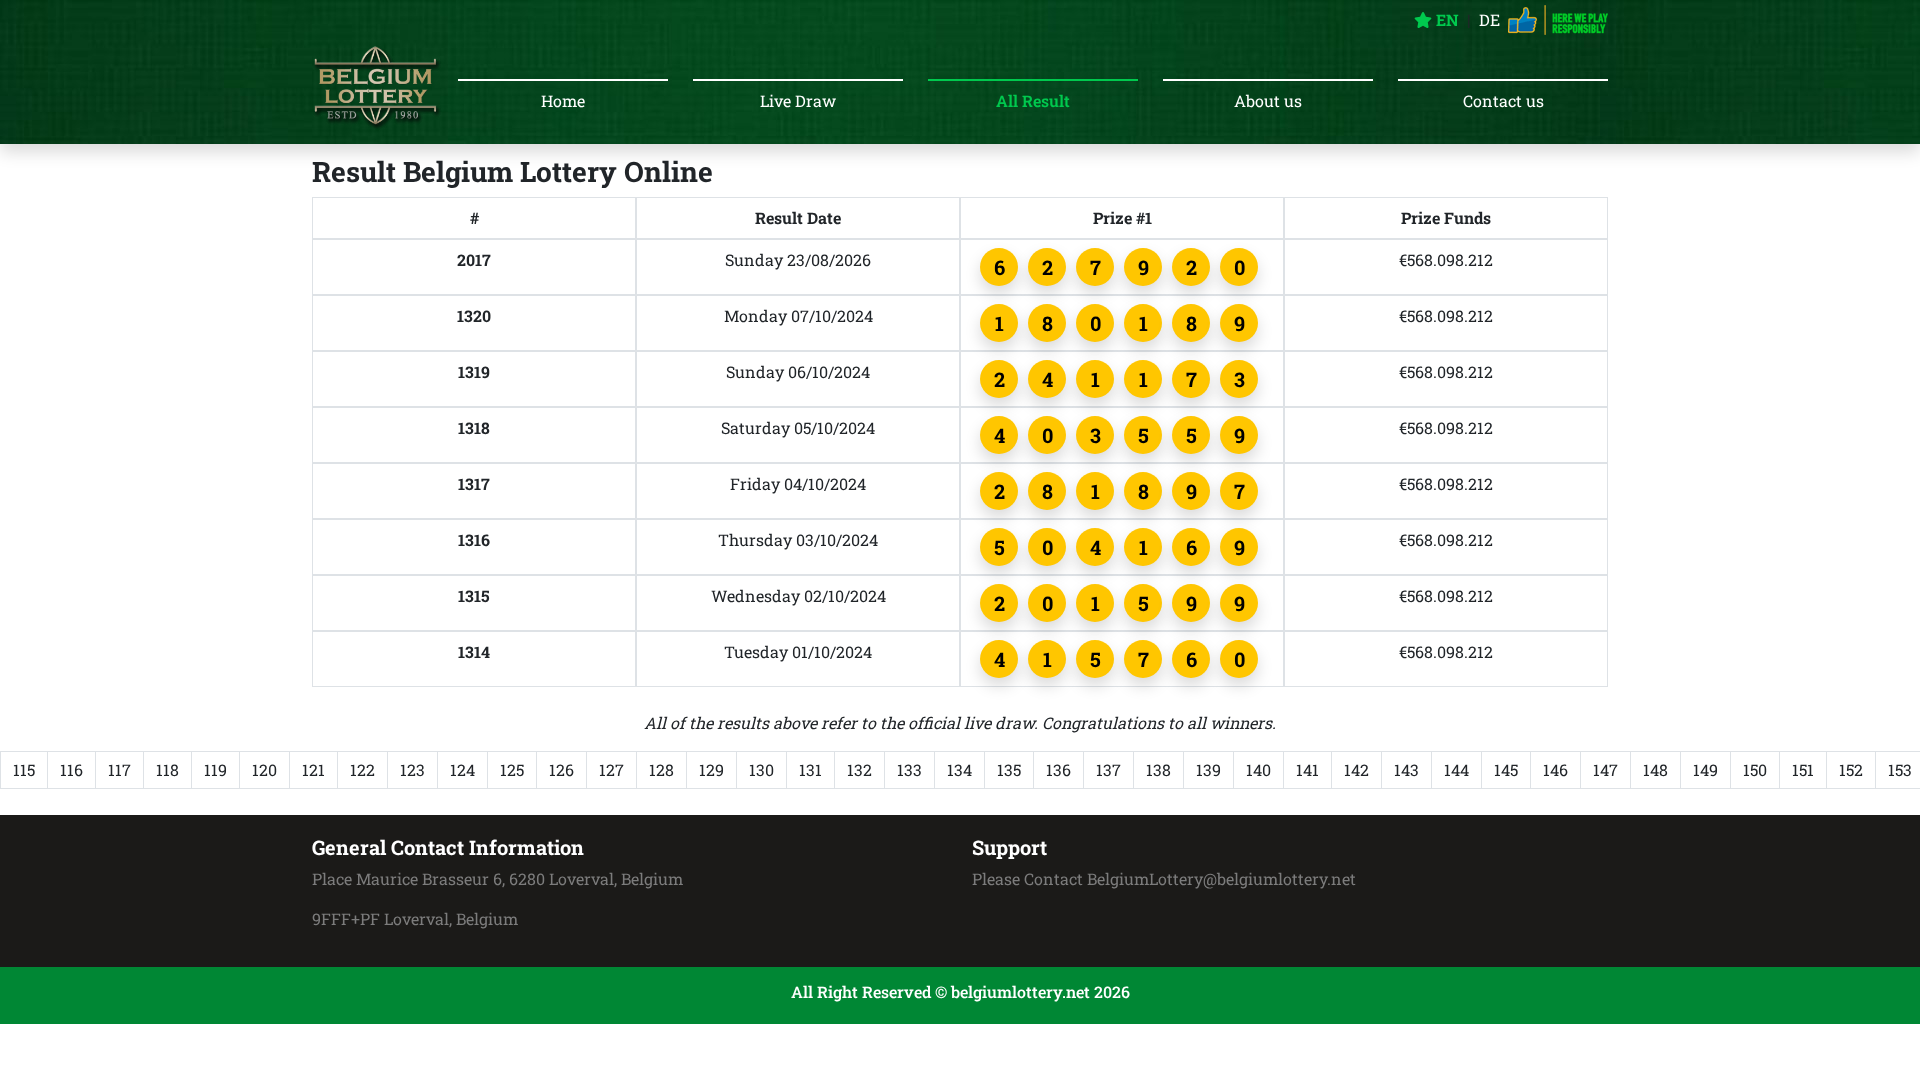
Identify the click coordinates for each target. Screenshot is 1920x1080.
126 (561, 769)
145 (1506, 769)
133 (909, 769)
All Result (1033, 100)
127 (611, 769)
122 (362, 769)
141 (1307, 769)
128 (661, 769)
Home (563, 100)
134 (959, 769)
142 (1356, 769)
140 (1258, 769)
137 (1108, 769)
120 (264, 769)
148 (1655, 769)
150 (1755, 769)
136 (1058, 769)
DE (1489, 19)
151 (1803, 769)
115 (24, 769)
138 (1158, 769)
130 (761, 769)
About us (1268, 100)
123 (412, 769)
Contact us (1503, 100)
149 (1705, 769)
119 (215, 769)
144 (1456, 769)
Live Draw (798, 100)
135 (1009, 769)
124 (462, 769)
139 (1208, 769)
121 (313, 769)
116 (71, 769)
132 (859, 769)
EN (1445, 19)
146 (1555, 769)
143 (1406, 769)
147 (1605, 769)
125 (512, 769)
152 (1851, 769)
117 (119, 769)
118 (167, 769)
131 (810, 769)
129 (711, 769)
